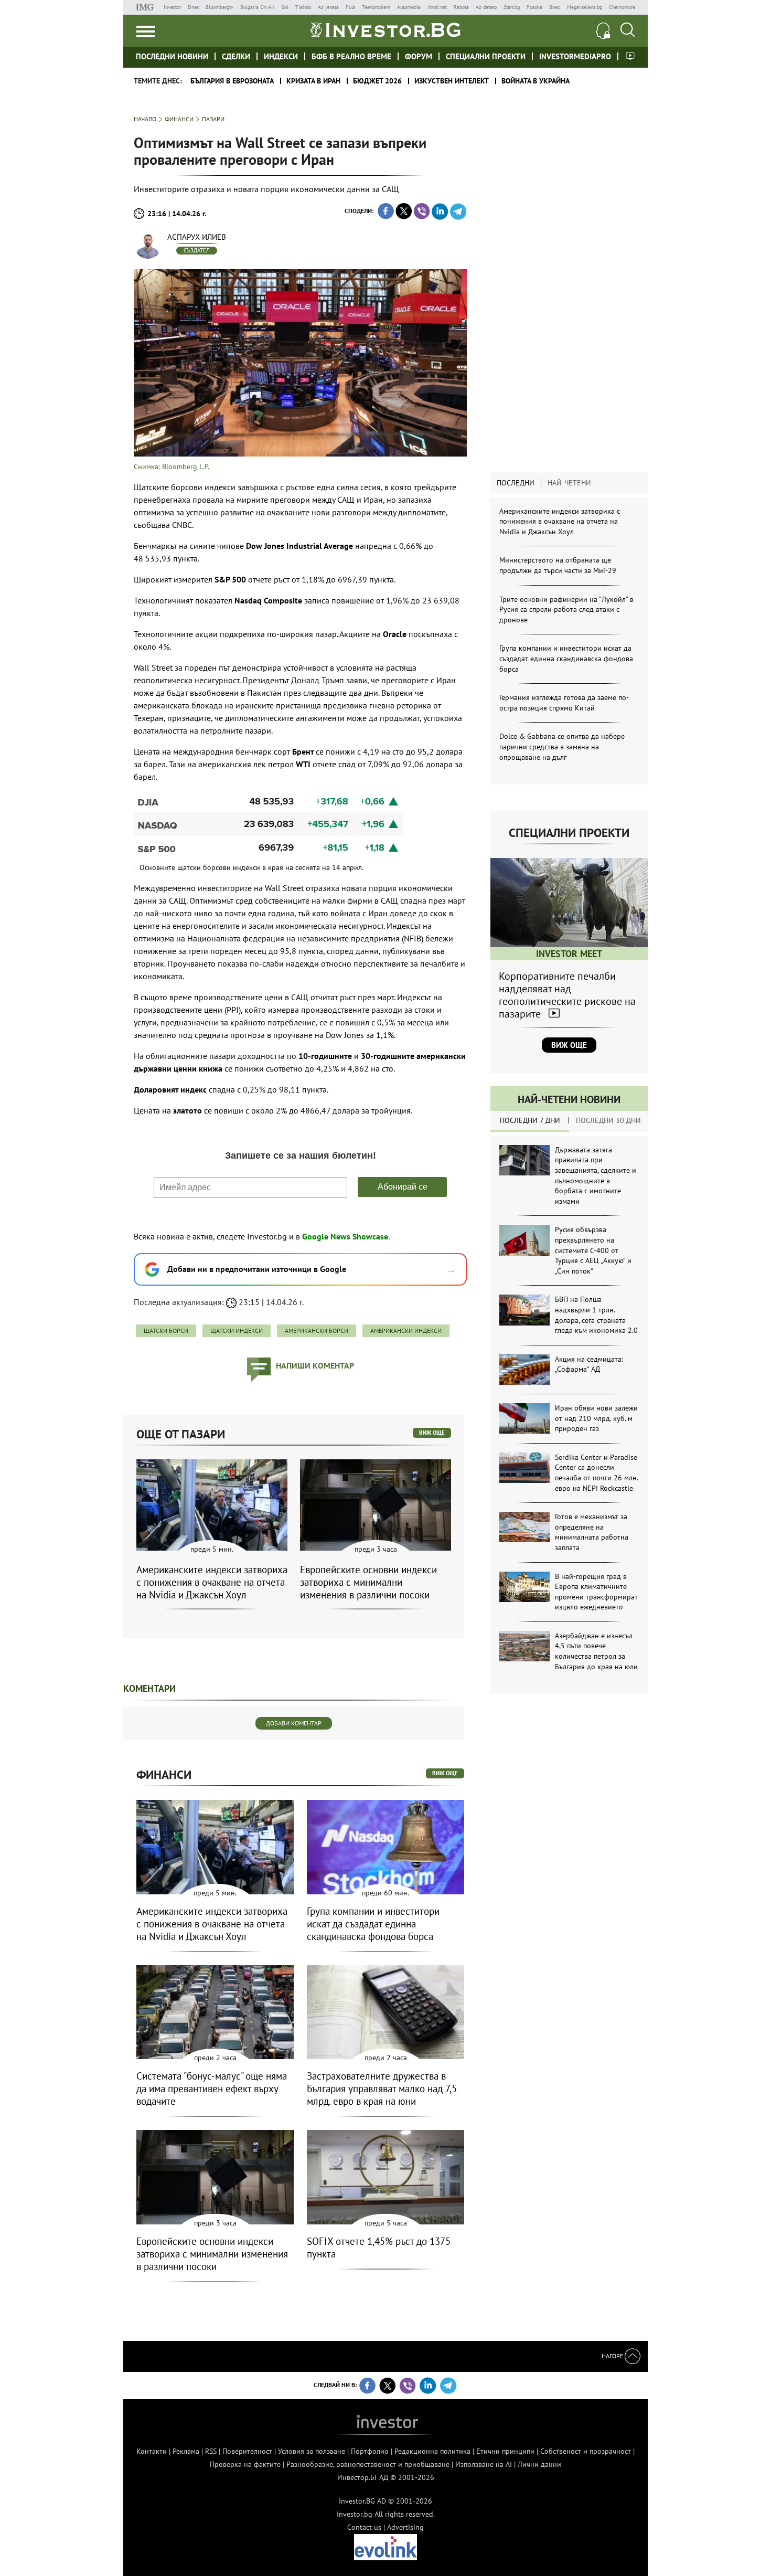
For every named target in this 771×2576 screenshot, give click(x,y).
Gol (285, 7)
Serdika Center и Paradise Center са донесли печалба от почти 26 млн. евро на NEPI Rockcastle (596, 1473)
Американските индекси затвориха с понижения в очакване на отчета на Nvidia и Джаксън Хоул (560, 521)
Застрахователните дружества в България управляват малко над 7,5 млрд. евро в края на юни (382, 2089)
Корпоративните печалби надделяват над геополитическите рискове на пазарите (567, 995)
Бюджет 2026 (377, 81)
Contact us (364, 2527)
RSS (211, 2451)
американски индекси (406, 1331)
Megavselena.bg (585, 7)
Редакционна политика (432, 2451)
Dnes (193, 7)
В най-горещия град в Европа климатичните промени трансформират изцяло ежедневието (596, 1592)
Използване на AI (484, 2464)
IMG (147, 7)
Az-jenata (328, 7)
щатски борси (166, 1331)
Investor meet (630, 56)
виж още (432, 1433)
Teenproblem (376, 7)
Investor (172, 7)
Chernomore (622, 7)
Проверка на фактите (245, 2464)
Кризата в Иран (313, 81)
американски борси (317, 1331)
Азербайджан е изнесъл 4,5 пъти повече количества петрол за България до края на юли (596, 1651)
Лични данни (539, 2464)
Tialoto (303, 7)
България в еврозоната (232, 81)
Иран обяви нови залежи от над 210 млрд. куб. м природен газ (596, 1418)
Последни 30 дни (608, 1120)
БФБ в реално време (351, 56)
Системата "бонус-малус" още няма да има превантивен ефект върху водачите (212, 2089)
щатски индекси (237, 1331)
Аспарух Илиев (197, 237)
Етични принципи (505, 2451)
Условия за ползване (312, 2451)
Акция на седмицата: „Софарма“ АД (589, 1364)
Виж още (569, 1045)
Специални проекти (486, 56)
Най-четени (569, 483)
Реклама (186, 2451)
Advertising (405, 2527)
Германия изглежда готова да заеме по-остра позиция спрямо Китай (564, 703)
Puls (350, 7)
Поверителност (247, 2451)
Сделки (236, 56)
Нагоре (613, 2356)
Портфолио (370, 2451)
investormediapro (575, 56)
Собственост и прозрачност (586, 2451)
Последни (516, 483)
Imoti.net (437, 7)
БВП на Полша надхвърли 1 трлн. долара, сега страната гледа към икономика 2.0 (596, 1315)
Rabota (461, 7)
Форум (419, 56)
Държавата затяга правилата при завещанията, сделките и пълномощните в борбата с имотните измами (596, 1175)
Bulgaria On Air (257, 7)
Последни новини (172, 56)
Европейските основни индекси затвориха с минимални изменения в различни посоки (368, 1582)
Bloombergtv (219, 7)
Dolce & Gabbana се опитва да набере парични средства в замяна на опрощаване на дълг (562, 746)
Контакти (152, 2451)
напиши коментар (315, 1365)
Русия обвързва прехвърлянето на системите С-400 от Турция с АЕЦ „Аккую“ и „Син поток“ (593, 1250)
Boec (555, 7)
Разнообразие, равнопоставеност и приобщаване (368, 2464)
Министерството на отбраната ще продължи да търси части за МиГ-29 (558, 565)
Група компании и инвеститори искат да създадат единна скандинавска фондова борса (566, 658)
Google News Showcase (345, 1236)
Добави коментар (294, 1723)
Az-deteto (486, 7)
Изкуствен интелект (452, 81)
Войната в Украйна (536, 81)
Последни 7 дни (530, 1120)
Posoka (534, 7)
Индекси (281, 56)
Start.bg (512, 7)
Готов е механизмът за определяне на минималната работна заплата (592, 1532)
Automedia (409, 7)
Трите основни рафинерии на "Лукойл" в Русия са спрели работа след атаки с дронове (566, 609)
